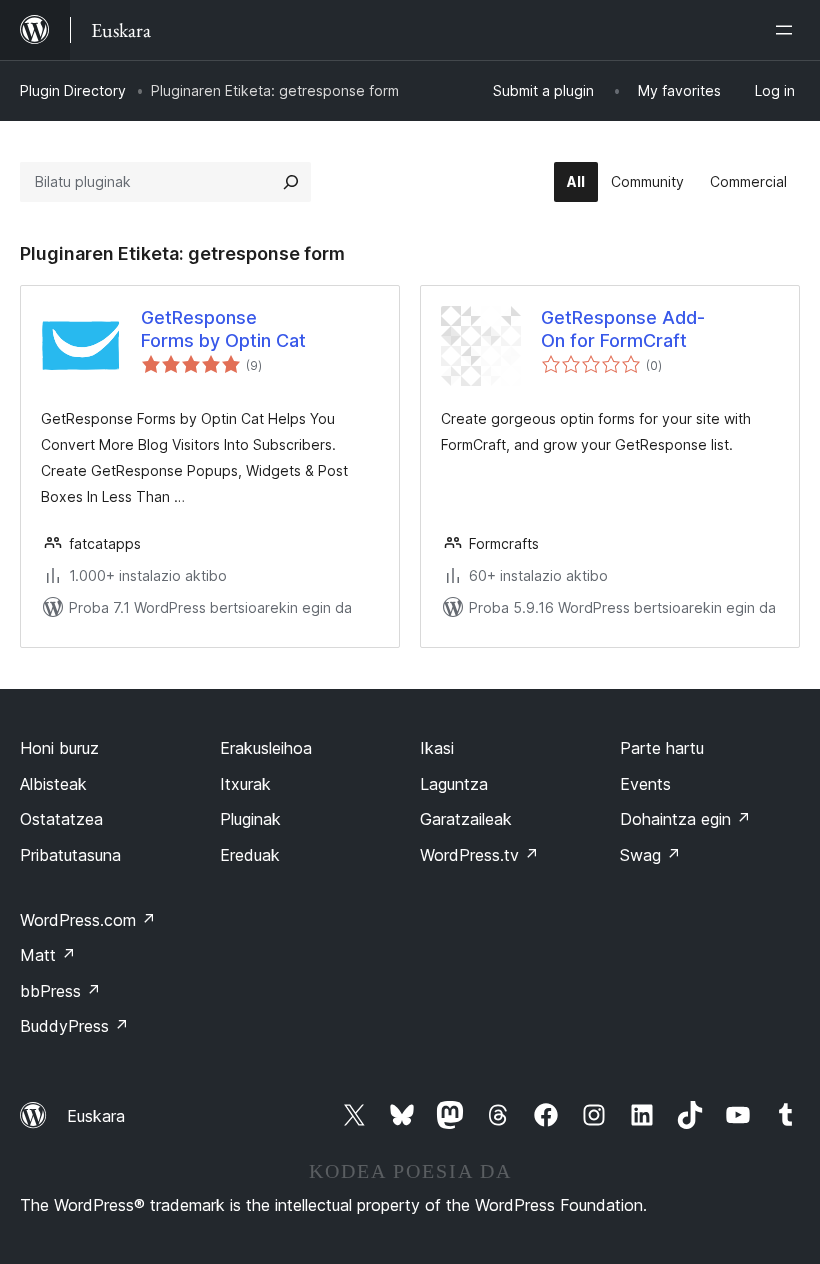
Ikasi (437, 748)
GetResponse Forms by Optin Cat (223, 329)
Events (645, 784)
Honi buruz (59, 748)
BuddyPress (74, 1026)
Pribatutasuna (70, 855)
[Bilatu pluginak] (291, 182)
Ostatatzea (61, 819)
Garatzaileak (466, 819)
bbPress (60, 991)
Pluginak (250, 819)
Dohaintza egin (685, 819)
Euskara (96, 1116)
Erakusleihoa (266, 748)
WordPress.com (88, 920)
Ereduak (250, 855)
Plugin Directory (73, 90)
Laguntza (454, 784)
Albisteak (53, 784)
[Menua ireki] (788, 30)
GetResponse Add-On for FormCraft (623, 329)
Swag (650, 855)
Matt (48, 955)
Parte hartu (662, 748)
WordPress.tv (479, 855)
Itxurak (245, 784)
